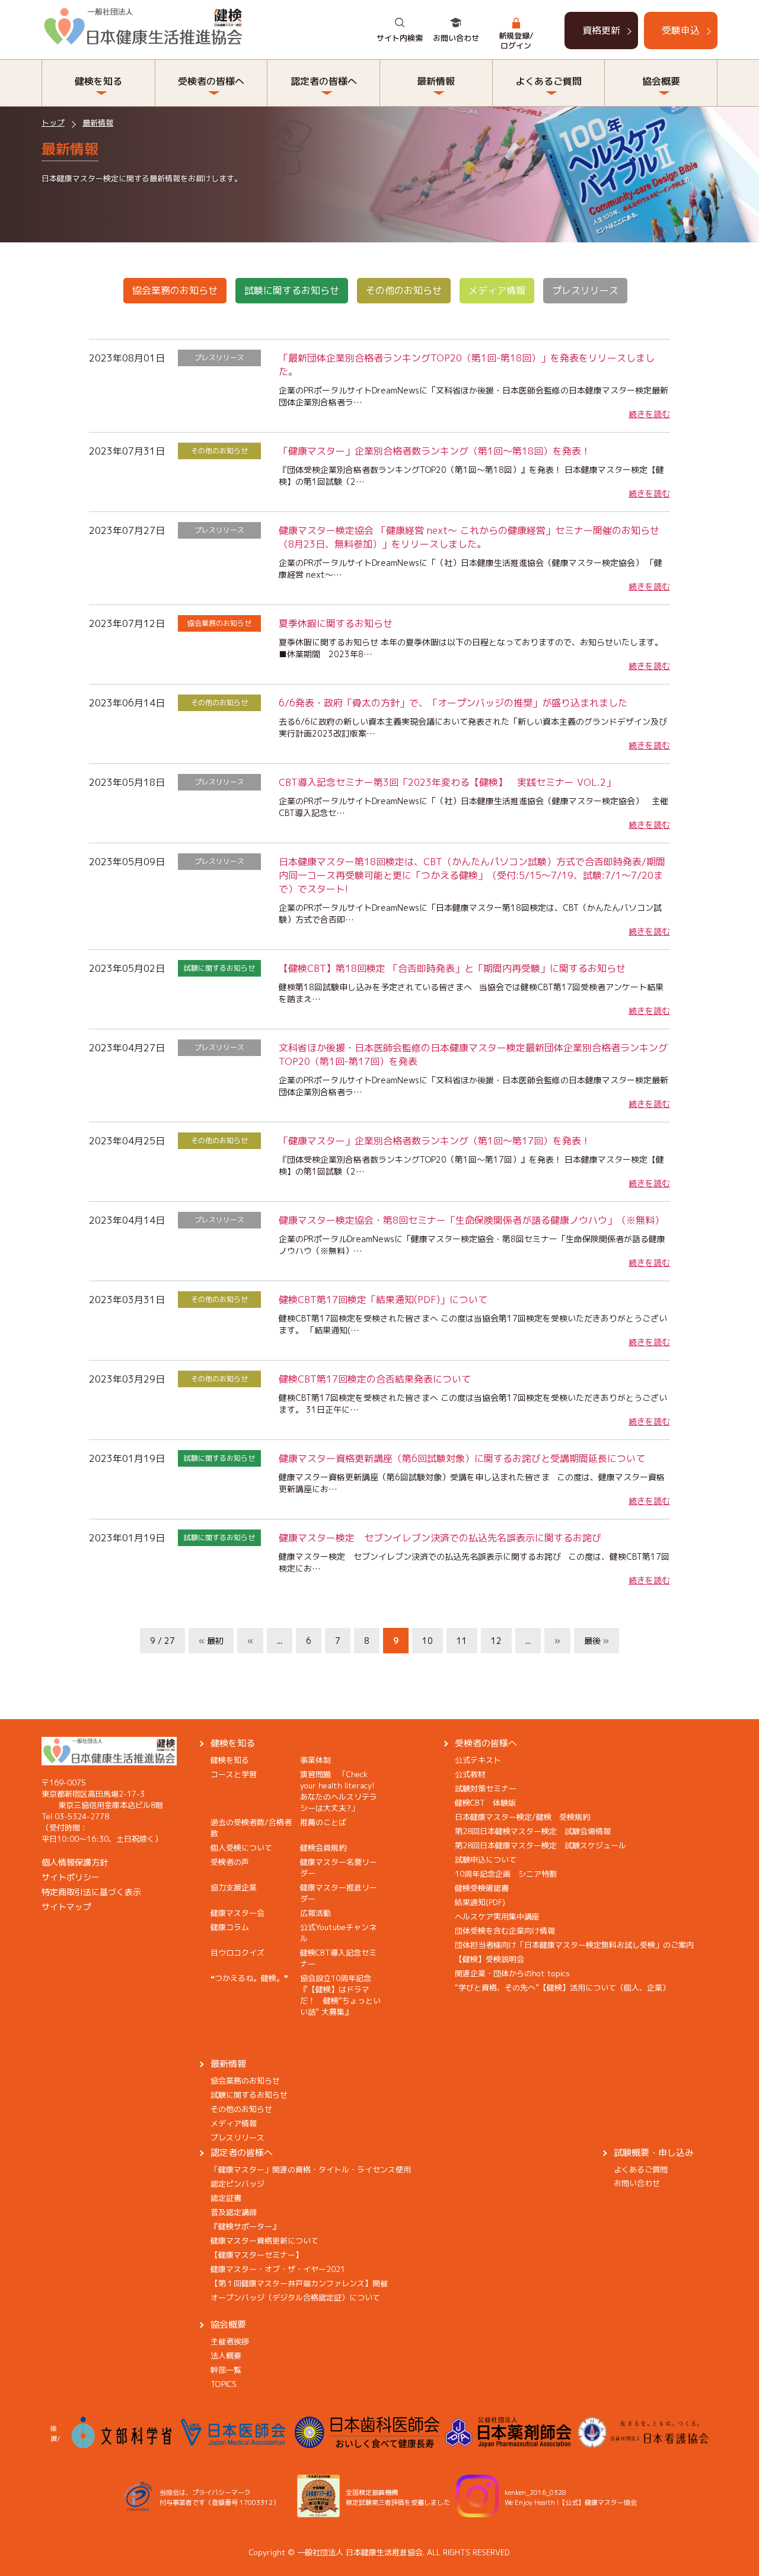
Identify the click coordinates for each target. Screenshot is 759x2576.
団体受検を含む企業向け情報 (505, 1931)
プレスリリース (585, 290)
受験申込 (681, 30)
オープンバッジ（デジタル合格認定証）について (295, 2297)
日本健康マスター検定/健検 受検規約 (522, 1817)
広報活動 (315, 1913)
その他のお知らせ (404, 290)
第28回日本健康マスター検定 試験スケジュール (540, 1845)
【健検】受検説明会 (489, 1959)
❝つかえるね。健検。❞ (249, 1978)
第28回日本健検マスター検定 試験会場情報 (533, 1831)
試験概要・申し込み (654, 2153)
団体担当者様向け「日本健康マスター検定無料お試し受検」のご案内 (574, 1945)
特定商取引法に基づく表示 (91, 1892)
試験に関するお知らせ (292, 290)
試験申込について (486, 1860)
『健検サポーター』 (245, 2226)
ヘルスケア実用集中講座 (497, 1916)
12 (496, 1641)
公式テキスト (478, 1760)
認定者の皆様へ (242, 2153)
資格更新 (601, 30)
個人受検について (241, 1848)
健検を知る (233, 1743)
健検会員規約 (323, 1848)
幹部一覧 (226, 2370)
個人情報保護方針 (75, 1862)
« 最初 (211, 1641)
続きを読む (649, 414)
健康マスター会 (237, 1913)
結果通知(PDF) (480, 1902)
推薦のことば (323, 1822)
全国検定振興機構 (372, 2492)
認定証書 (226, 2198)
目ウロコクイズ (237, 1953)
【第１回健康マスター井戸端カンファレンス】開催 (299, 2283)
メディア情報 (497, 290)
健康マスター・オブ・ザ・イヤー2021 (278, 2269)
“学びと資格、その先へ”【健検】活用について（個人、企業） (562, 1988)
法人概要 (226, 2356)
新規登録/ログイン (516, 41)
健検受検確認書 (482, 1888)
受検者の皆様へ (486, 1743)
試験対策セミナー (486, 1788)
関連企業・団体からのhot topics (512, 1973)
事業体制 (315, 1760)
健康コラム (230, 1927)
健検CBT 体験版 (485, 1803)
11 (462, 1641)
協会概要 (228, 2324)
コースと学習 (234, 1774)
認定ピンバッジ (237, 2184)
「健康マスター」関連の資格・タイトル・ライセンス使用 (311, 2169)
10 (428, 1641)
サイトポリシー (71, 1877)
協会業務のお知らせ (175, 290)
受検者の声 (230, 1862)
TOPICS (224, 2384)
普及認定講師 (234, 2212)
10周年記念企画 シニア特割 (506, 1874)
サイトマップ (66, 1907)
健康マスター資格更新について (264, 2241)
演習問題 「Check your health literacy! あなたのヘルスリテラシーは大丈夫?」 (341, 1791)
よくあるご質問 (641, 2169)
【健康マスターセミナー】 (257, 2255)
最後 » (597, 1641)
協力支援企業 (234, 1887)
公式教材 (470, 1774)
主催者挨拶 (230, 2341)
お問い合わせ (456, 38)
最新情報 (98, 123)
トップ (53, 123)
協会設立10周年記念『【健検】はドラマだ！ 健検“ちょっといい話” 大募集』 (340, 1995)
